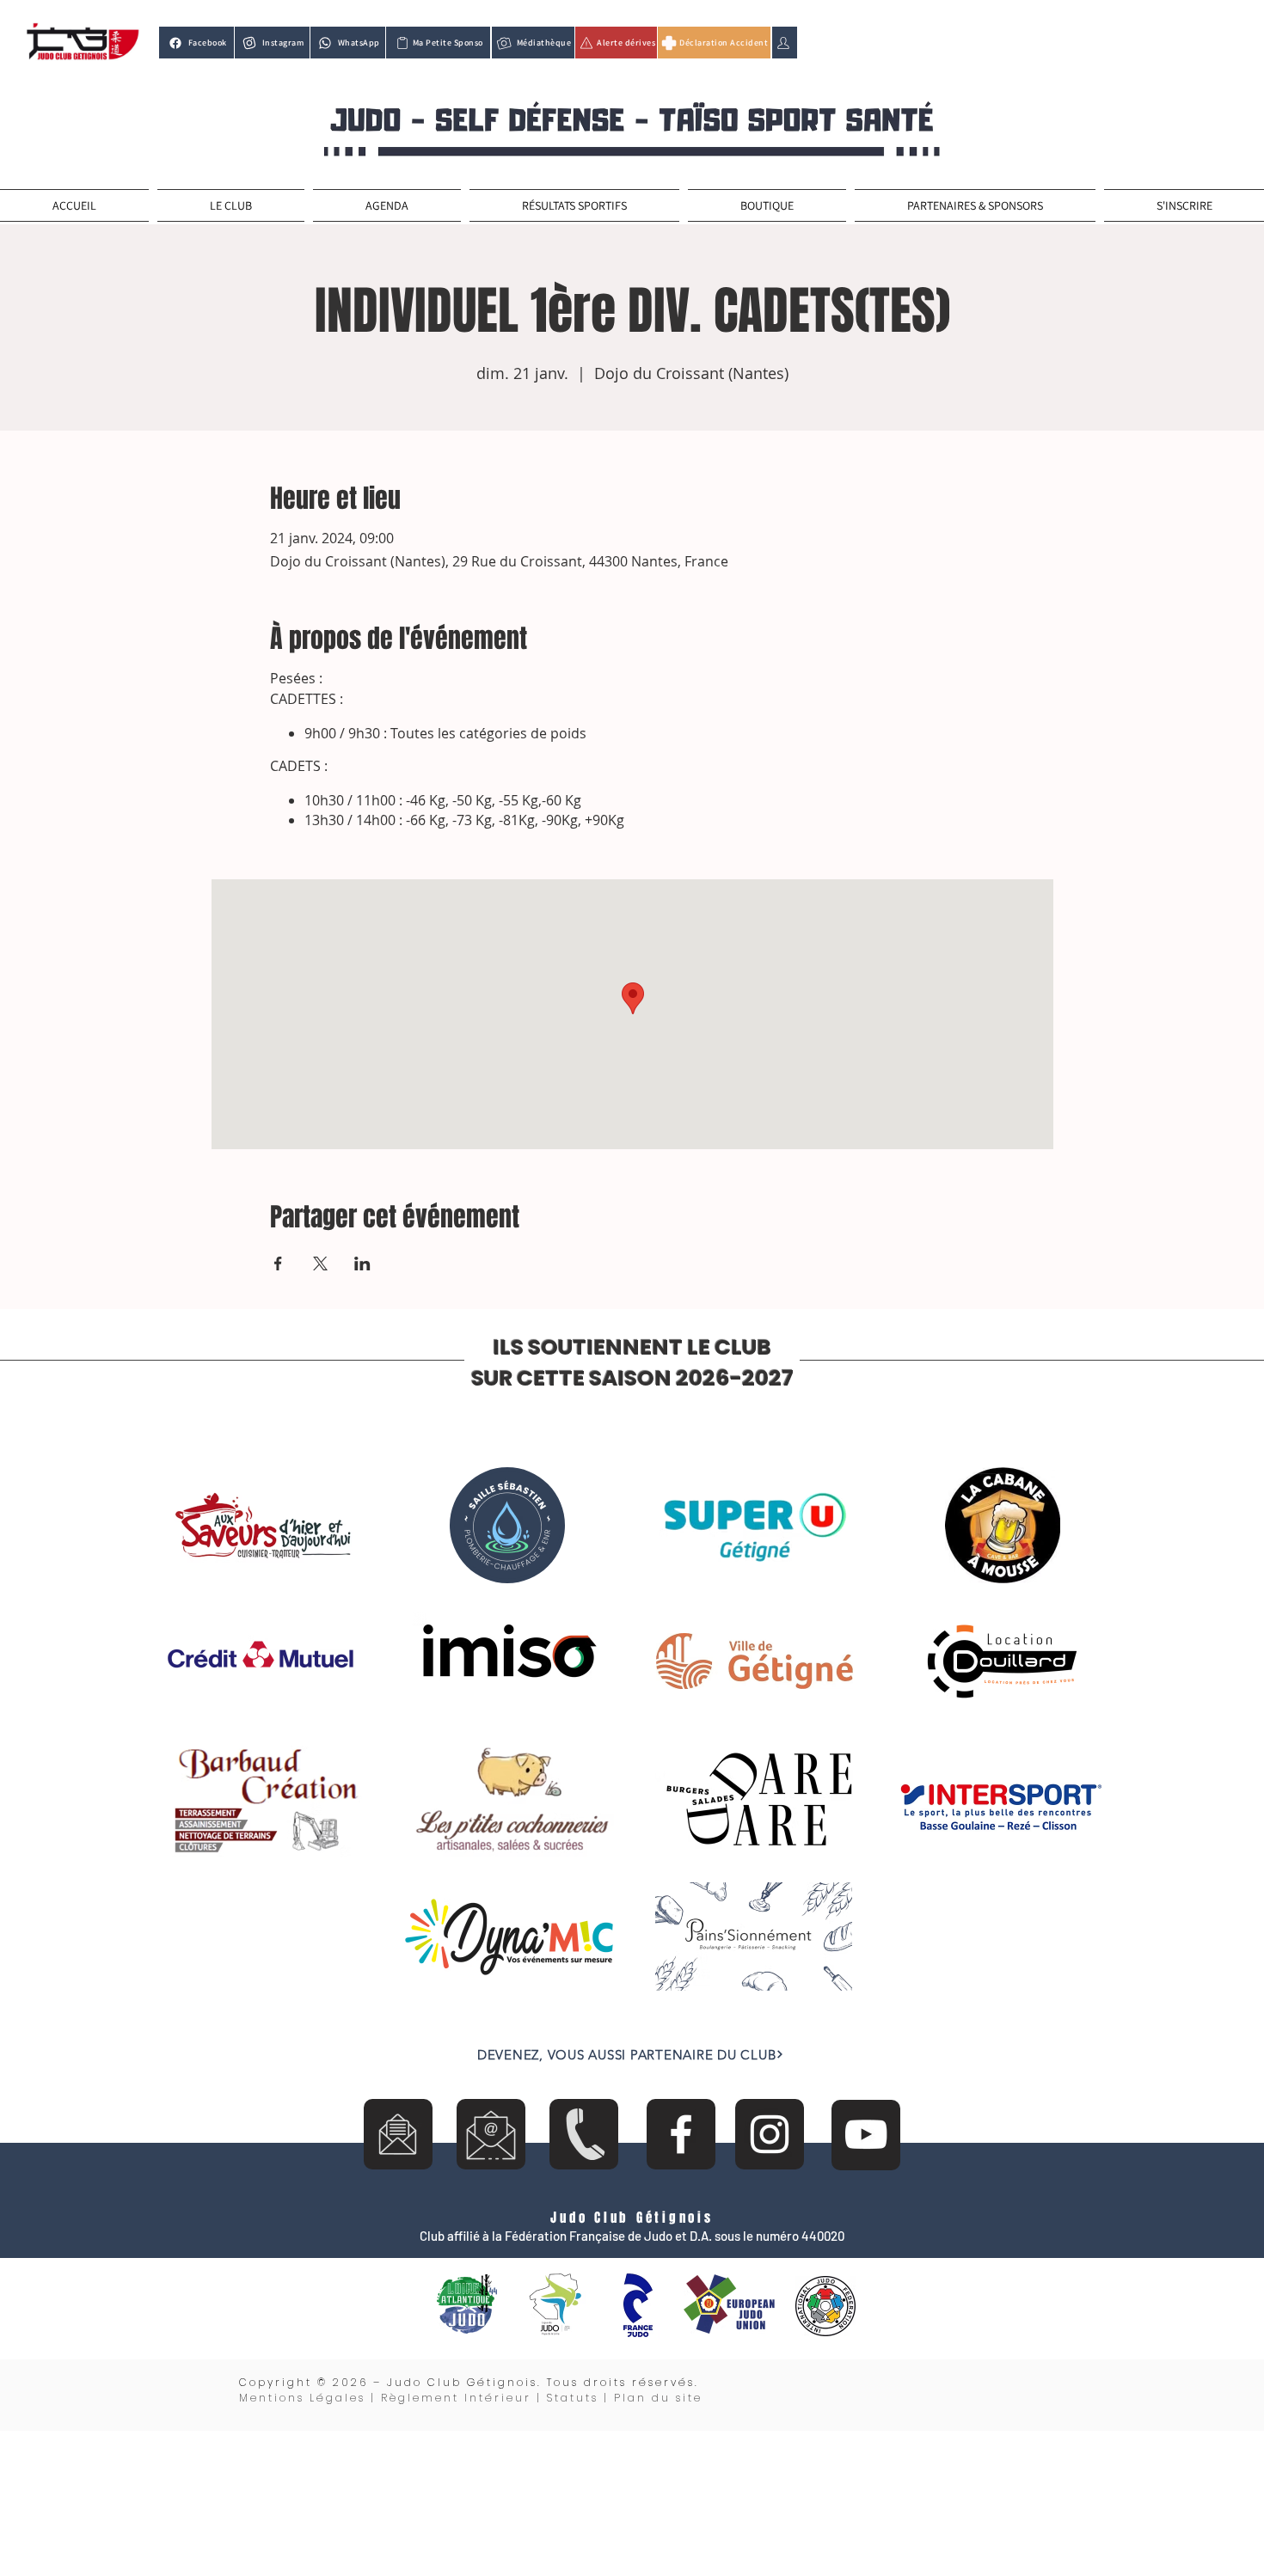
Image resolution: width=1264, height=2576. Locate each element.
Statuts (573, 2398)
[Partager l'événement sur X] (320, 1264)
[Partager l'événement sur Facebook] (278, 1264)
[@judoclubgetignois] (681, 2134)
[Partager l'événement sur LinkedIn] (362, 1264)
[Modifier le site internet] (785, 43)
